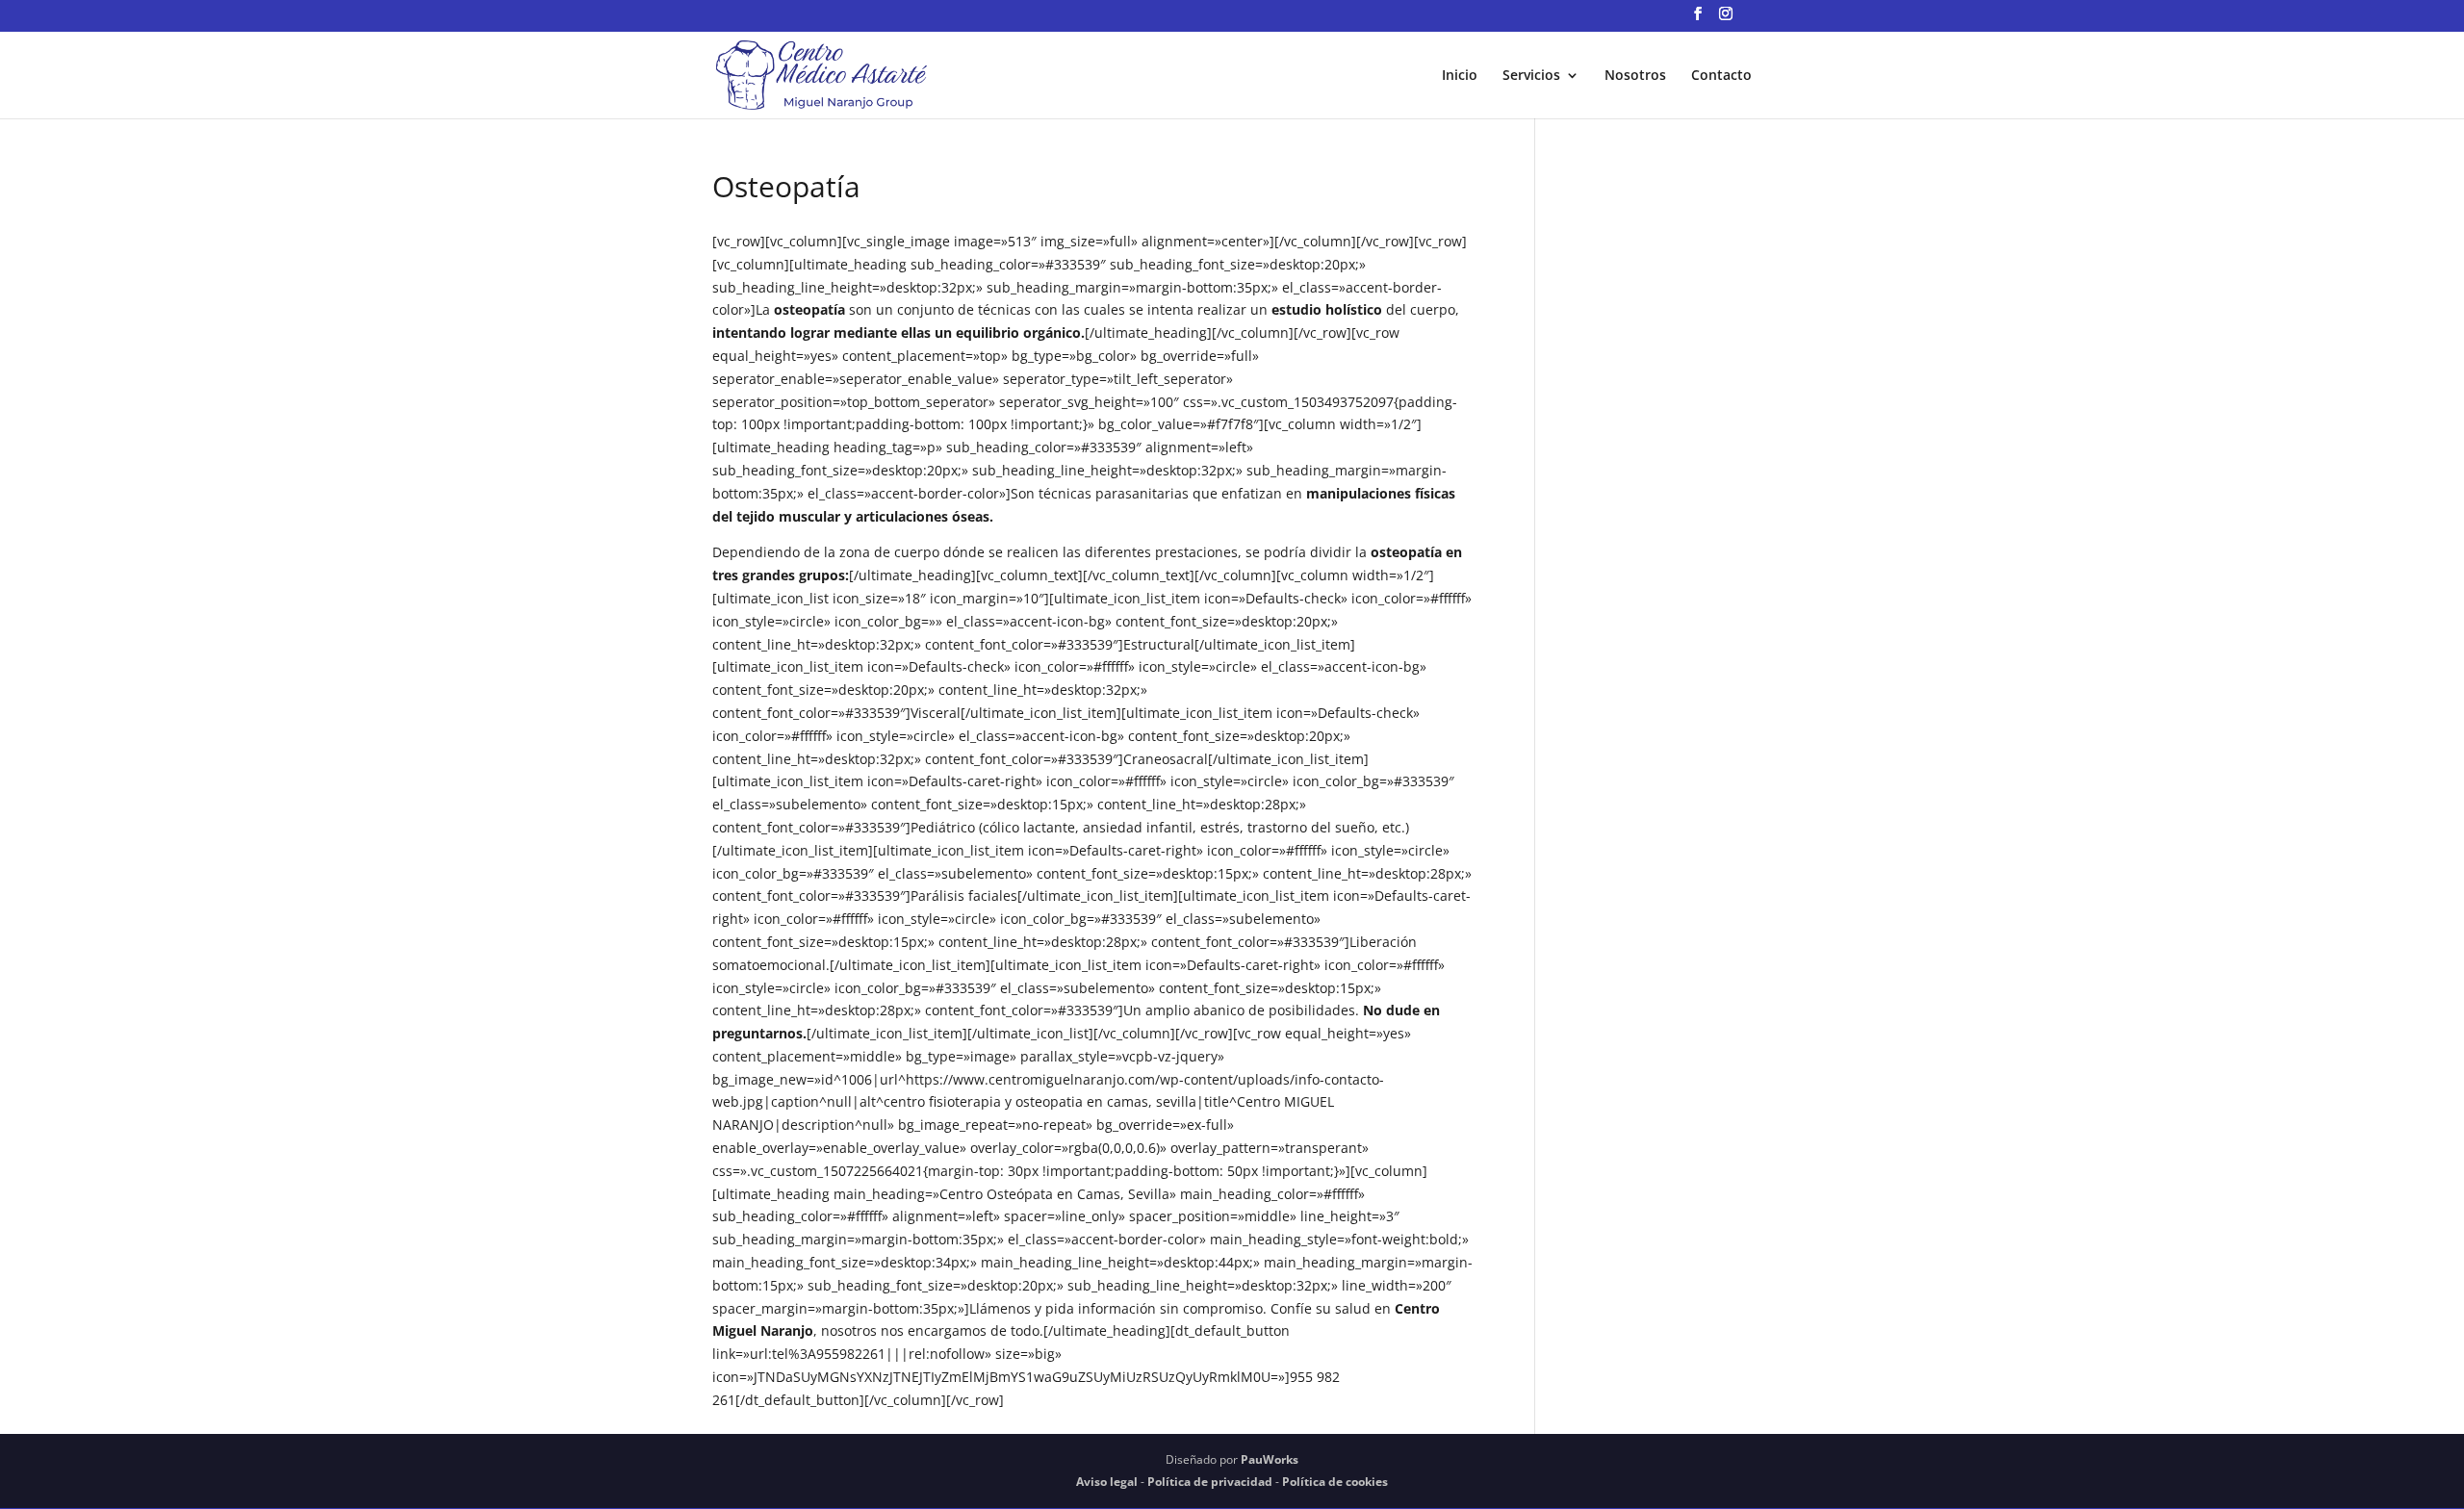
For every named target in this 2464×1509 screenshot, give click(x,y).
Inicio (1460, 76)
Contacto (1721, 76)
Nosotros (1635, 76)
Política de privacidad (1210, 1482)
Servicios (1531, 76)
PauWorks (1270, 1459)
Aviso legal (1107, 1482)
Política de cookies (1335, 1482)
